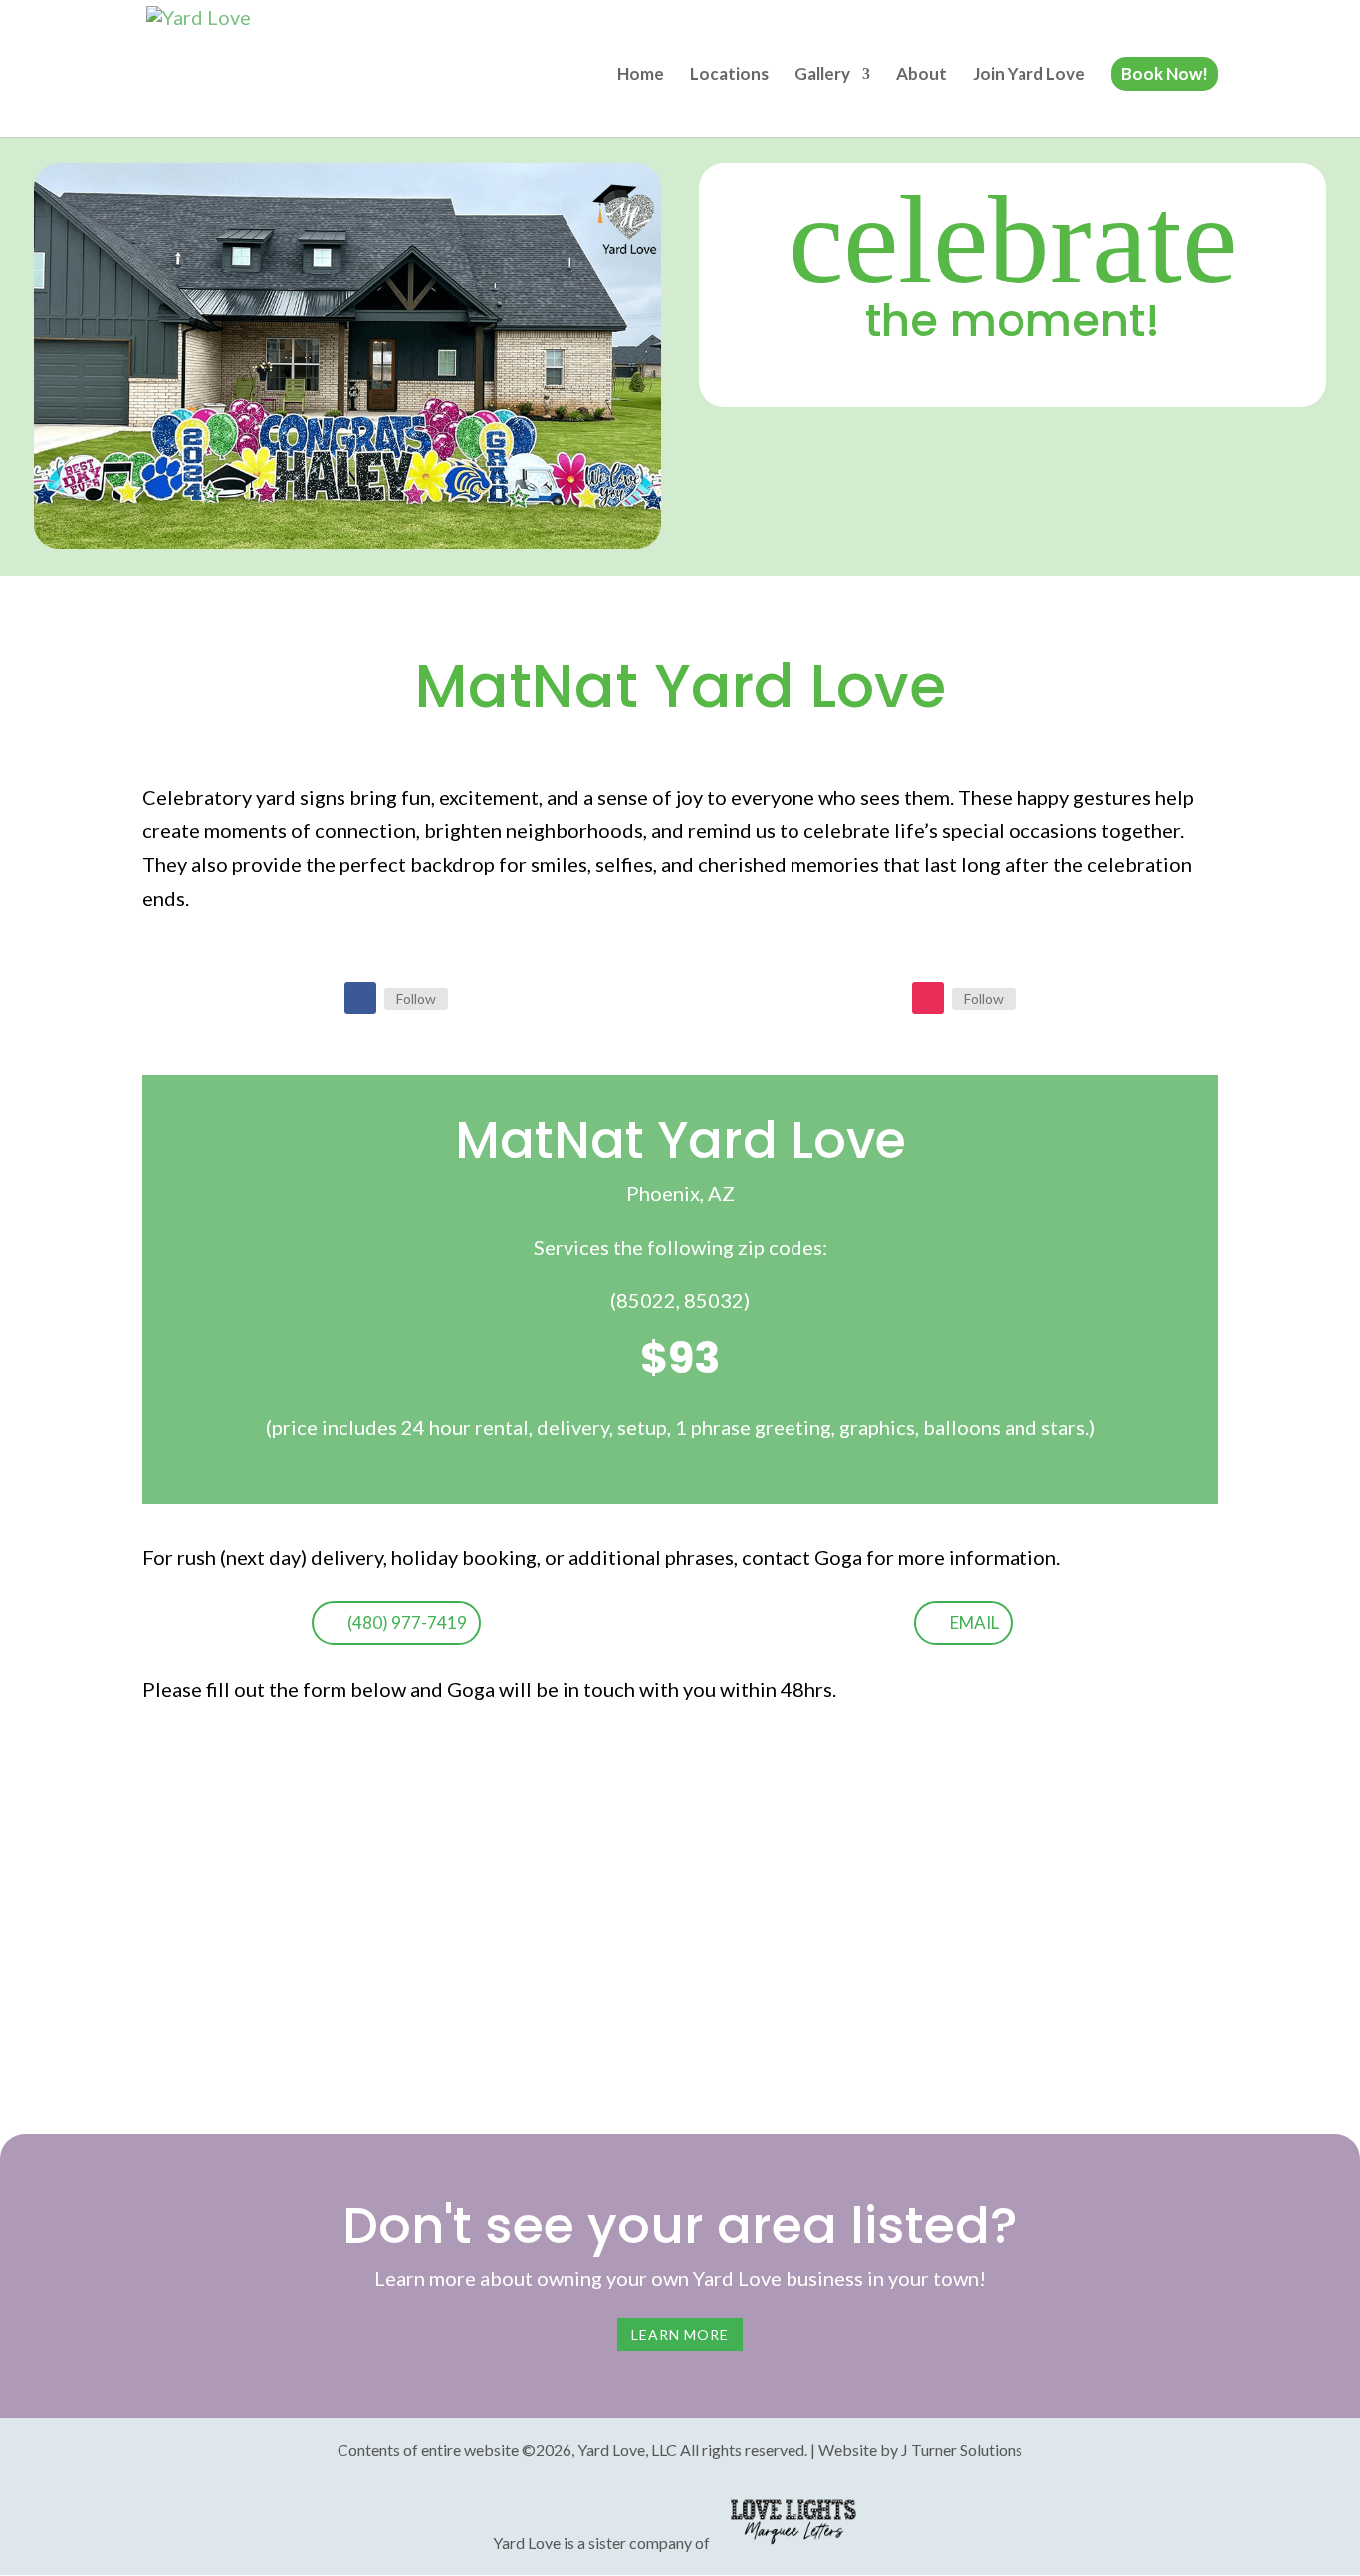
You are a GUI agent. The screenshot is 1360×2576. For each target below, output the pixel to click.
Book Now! (1164, 73)
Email (974, 1623)
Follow (416, 998)
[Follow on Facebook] (360, 998)
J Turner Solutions (962, 2449)
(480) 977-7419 (407, 1623)
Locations (729, 75)
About (921, 75)
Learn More (680, 2335)
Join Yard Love (1029, 75)
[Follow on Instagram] (928, 998)
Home (641, 75)
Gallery (822, 75)
